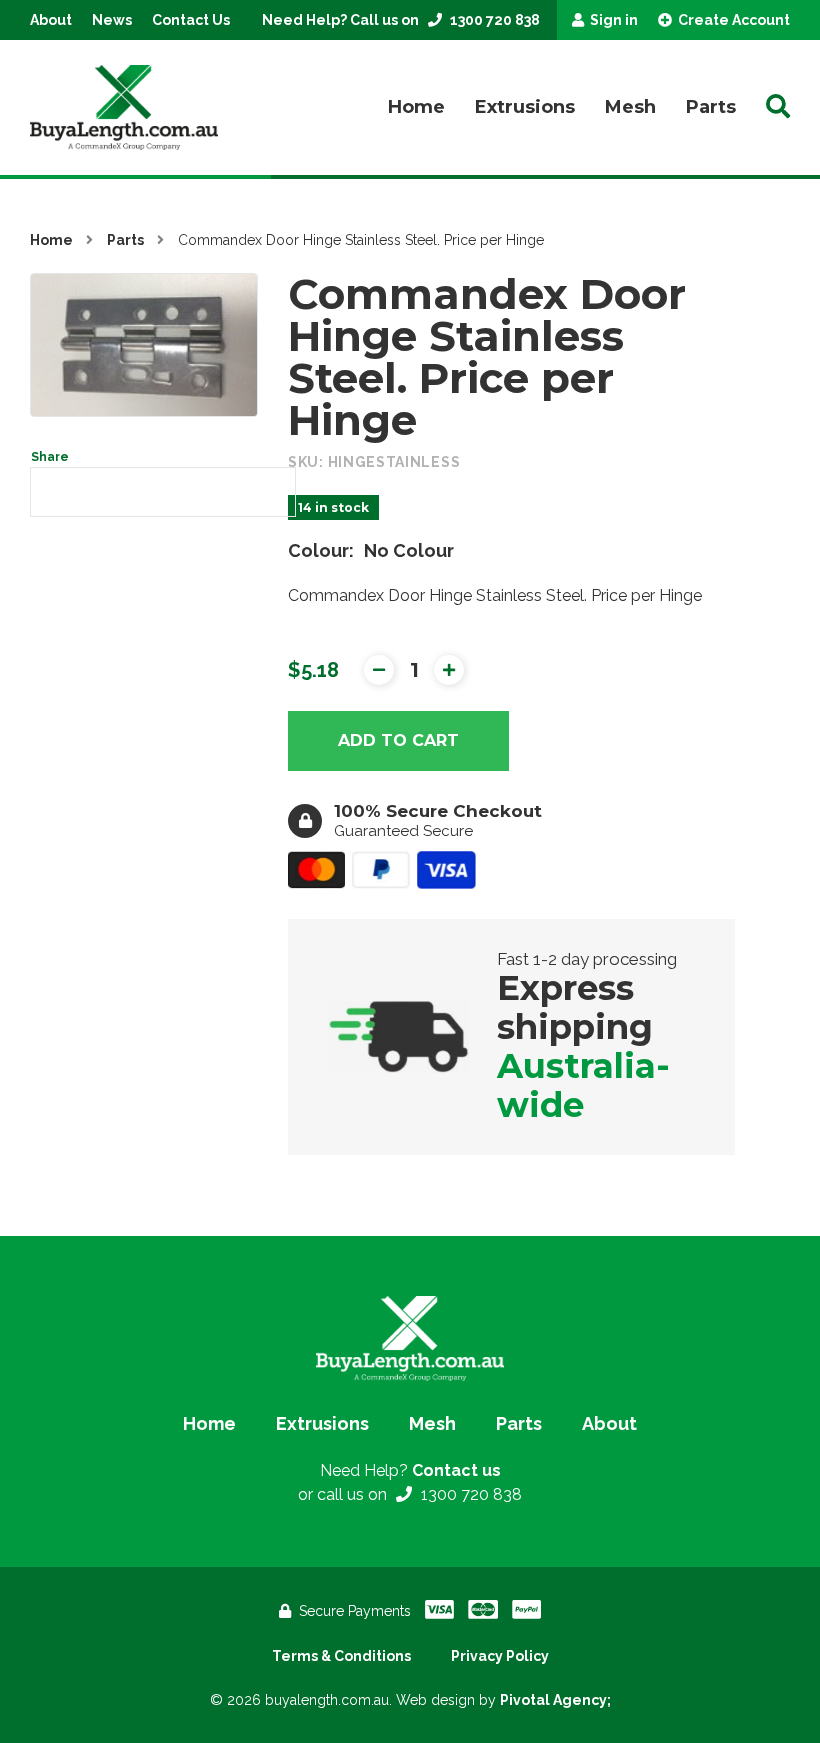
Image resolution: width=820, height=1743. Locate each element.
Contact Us (191, 20)
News (112, 20)
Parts (711, 107)
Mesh (630, 107)
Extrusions (525, 107)
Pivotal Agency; (555, 1700)
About (51, 20)
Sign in (612, 20)
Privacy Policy (500, 1656)
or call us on (410, 1494)
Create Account (732, 20)
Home (416, 107)
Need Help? (410, 1470)
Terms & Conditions (341, 1656)
